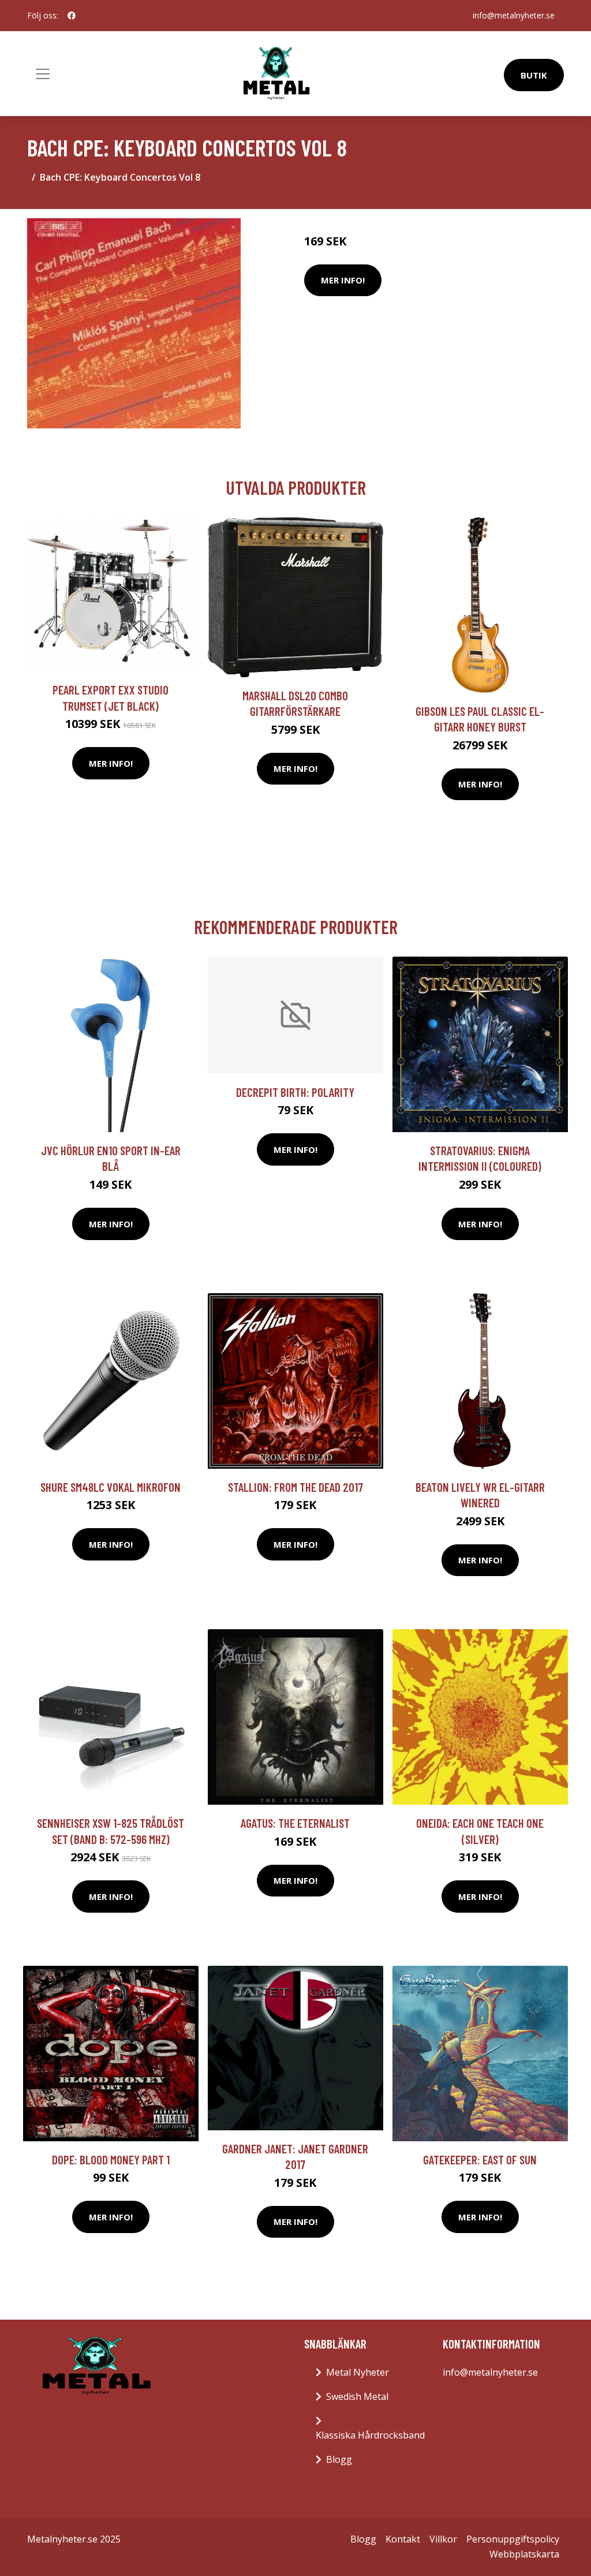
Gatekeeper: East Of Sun (480, 2159)
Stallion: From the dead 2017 (295, 1487)
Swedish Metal (357, 2396)
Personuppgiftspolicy (513, 2539)
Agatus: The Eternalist (295, 1823)
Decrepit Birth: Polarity (295, 1092)
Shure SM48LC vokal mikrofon (111, 1487)
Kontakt (403, 2539)
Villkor (443, 2539)
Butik (534, 75)
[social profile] (72, 16)
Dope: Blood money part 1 (111, 2159)
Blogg (339, 2459)
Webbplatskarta (524, 2554)
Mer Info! (343, 280)
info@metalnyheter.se (514, 15)
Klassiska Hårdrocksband (370, 2435)
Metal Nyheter (358, 2372)
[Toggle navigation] (43, 74)
